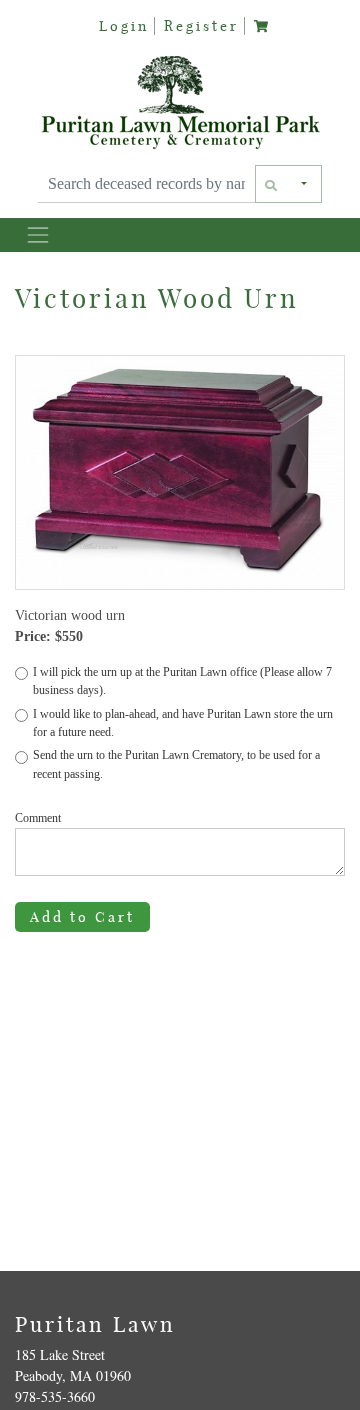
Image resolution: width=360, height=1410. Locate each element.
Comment (38, 818)
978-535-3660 (55, 1396)
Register (201, 26)
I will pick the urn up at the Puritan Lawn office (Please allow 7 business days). (182, 681)
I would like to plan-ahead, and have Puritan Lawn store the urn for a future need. (183, 723)
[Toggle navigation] (37, 234)
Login (124, 26)
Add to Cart (82, 917)
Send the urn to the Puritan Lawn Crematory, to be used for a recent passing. (176, 764)
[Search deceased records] (272, 184)
